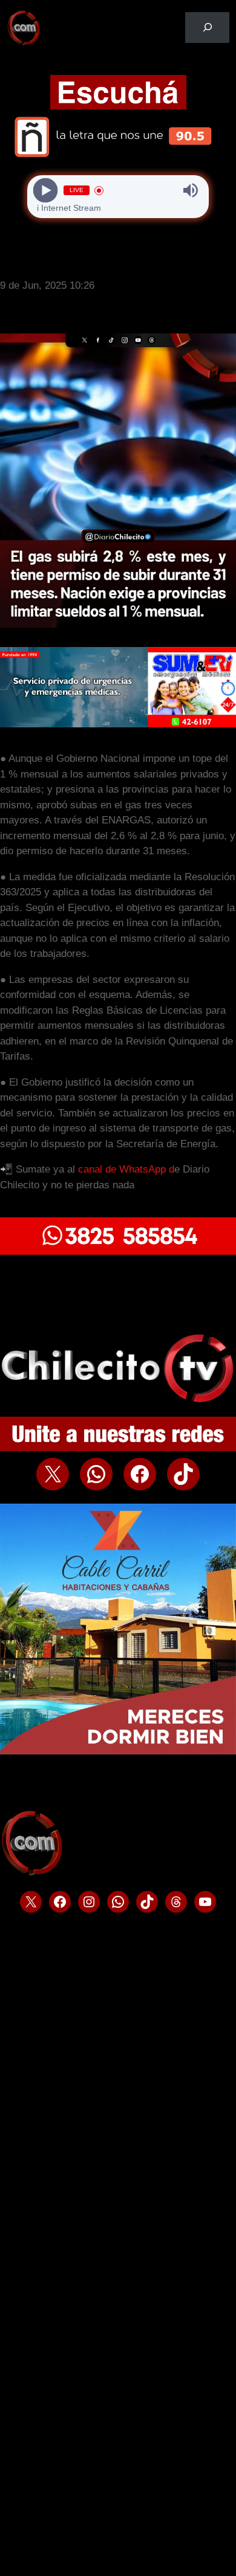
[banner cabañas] (118, 1751)
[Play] (46, 191)
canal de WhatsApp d (126, 1169)
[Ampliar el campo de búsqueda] (207, 27)
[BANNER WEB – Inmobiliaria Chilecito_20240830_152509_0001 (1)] (118, 1251)
